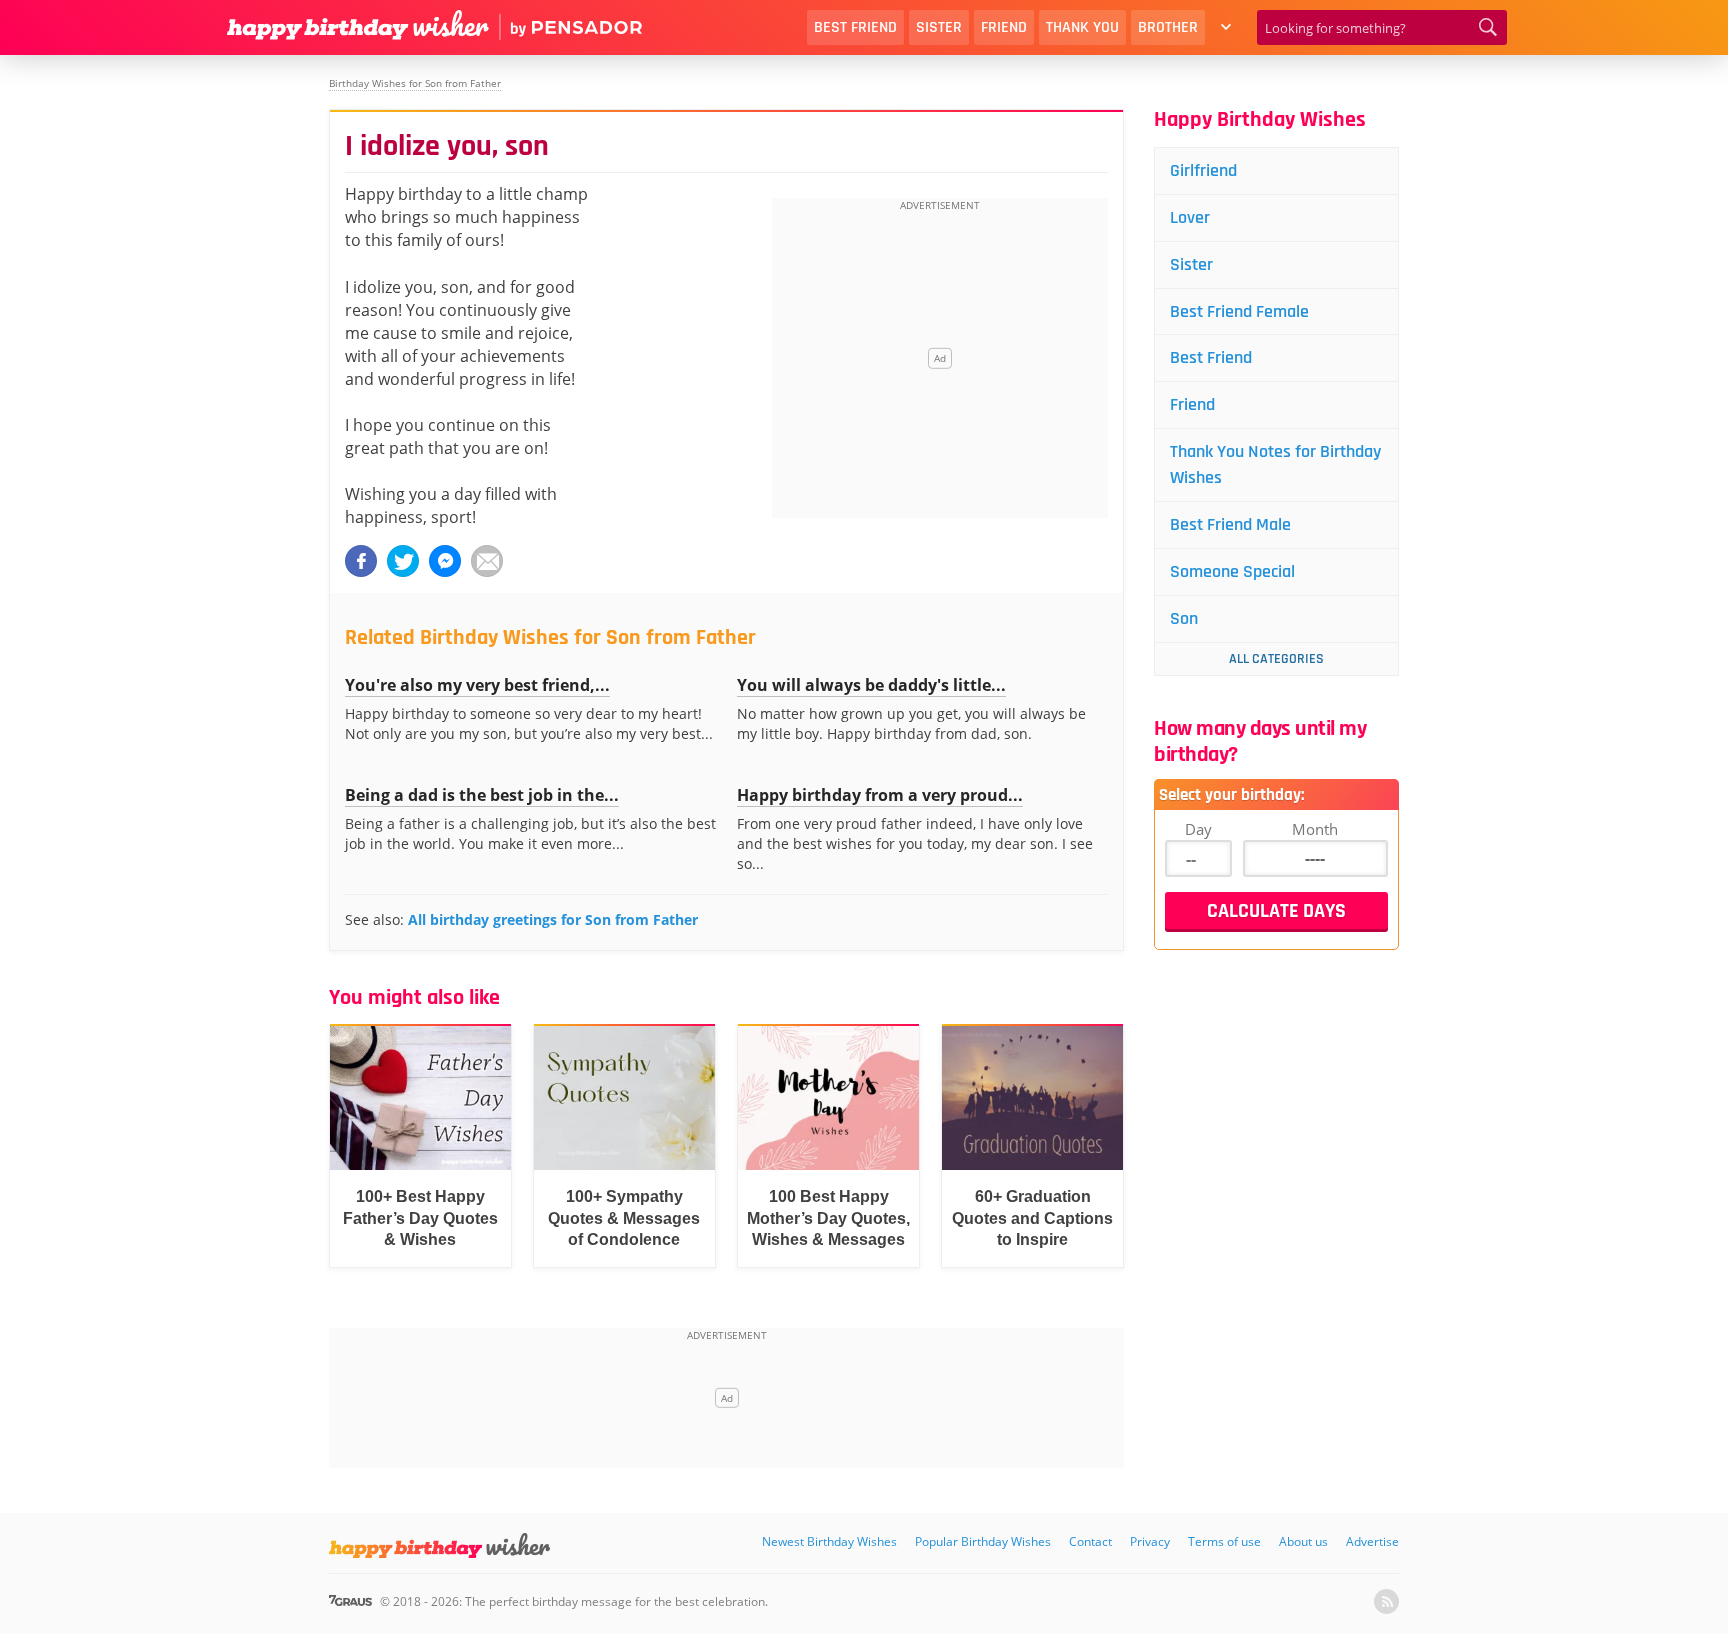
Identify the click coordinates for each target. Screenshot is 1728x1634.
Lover (1190, 217)
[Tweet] (403, 561)
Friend (1004, 27)
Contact (1090, 1541)
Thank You (1082, 27)
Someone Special (1232, 571)
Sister (939, 27)
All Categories (1276, 659)
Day (1198, 829)
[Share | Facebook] (361, 561)
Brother (1168, 27)
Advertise (1372, 1541)
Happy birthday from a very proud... (880, 795)
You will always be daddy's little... (871, 685)
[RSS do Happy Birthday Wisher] (1386, 1601)
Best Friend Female (1239, 311)
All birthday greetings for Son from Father (553, 919)
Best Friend (855, 27)
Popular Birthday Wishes (983, 1541)
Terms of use (1224, 1541)
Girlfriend (1203, 170)
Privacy (1150, 1541)
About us (1303, 1541)
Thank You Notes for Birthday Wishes (1275, 464)
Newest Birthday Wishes (829, 1541)
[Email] (487, 561)
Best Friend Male (1230, 524)
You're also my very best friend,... (477, 685)
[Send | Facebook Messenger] (445, 561)
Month (1315, 829)
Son (1184, 618)
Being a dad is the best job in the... (482, 795)
